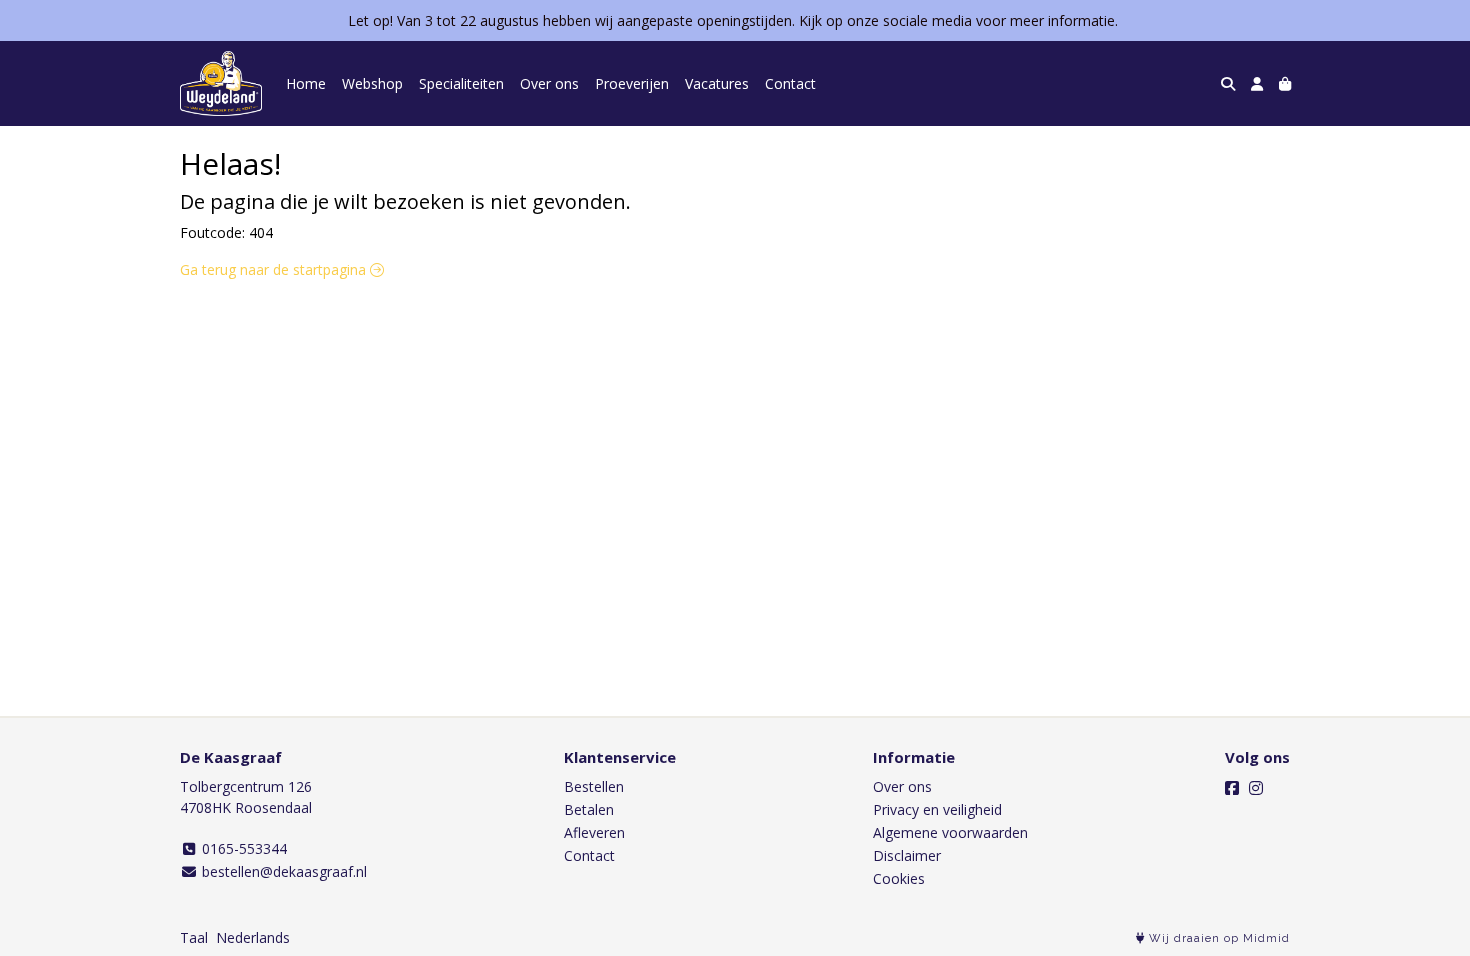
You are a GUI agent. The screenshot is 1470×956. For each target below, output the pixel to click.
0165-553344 (242, 848)
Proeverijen (632, 83)
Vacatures (717, 83)
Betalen (589, 809)
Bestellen (594, 786)
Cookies (899, 878)
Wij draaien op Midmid (1217, 938)
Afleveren (594, 832)
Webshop (372, 83)
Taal (194, 937)
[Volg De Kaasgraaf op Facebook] (1232, 788)
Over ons (549, 83)
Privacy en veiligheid (937, 809)
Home (306, 83)
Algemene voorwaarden (950, 832)
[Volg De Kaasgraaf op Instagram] (1256, 788)
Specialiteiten (461, 83)
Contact (790, 83)
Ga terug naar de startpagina (275, 269)
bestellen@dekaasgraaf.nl (282, 871)
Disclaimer (907, 855)
